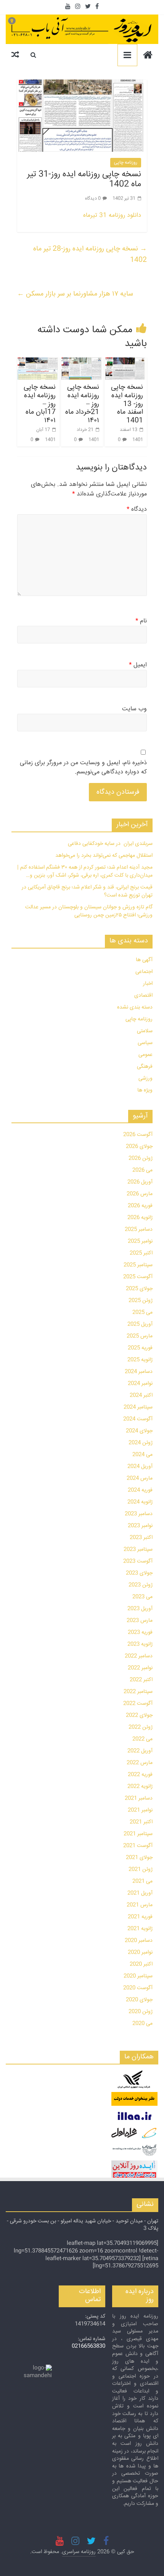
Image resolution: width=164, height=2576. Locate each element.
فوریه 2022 (140, 1775)
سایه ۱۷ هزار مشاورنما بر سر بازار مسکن (75, 294)
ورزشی (146, 1078)
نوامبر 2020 (140, 1952)
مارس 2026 (140, 1194)
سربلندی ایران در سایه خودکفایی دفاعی (110, 844)
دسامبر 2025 (139, 1230)
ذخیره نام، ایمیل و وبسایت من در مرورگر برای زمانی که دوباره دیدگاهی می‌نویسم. (83, 768)
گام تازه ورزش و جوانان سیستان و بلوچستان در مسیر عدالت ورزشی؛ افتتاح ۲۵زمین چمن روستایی (89, 911)
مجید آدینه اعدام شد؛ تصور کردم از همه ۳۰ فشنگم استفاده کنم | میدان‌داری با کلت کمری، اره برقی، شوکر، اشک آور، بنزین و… (85, 871)
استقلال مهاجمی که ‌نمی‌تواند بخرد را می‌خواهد (104, 856)
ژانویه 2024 (140, 1502)
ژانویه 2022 (140, 1787)
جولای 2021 (139, 1858)
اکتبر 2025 (141, 1253)
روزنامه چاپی (126, 163)
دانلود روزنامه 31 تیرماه (112, 215)
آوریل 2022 (140, 1751)
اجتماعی (144, 972)
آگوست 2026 (138, 1135)
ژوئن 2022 (141, 1727)
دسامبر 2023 (139, 1514)
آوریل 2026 (140, 1182)
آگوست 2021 (138, 1846)
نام (141, 621)
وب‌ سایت (134, 709)
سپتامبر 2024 (138, 1407)
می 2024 (142, 1455)
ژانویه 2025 (140, 1360)
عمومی (146, 1055)
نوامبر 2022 (140, 1668)
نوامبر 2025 (140, 1241)
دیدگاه (137, 510)
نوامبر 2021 (140, 1810)
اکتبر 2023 (141, 1538)
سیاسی (145, 1043)
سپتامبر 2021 (138, 1834)
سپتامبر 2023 (138, 1549)
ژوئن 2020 (141, 2012)
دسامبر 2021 (139, 1798)
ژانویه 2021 (140, 1929)
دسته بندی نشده (135, 1007)
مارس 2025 (140, 1336)
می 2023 (142, 1597)
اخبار (148, 984)
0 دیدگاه (93, 199)
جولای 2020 (139, 2000)
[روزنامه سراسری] (148, 56)
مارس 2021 (140, 1905)
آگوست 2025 (138, 1277)
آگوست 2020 (138, 1988)
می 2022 (142, 1739)
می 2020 (142, 2024)
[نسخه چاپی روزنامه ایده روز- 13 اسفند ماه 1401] (126, 369)
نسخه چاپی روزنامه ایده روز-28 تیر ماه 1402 (90, 254)
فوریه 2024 (140, 1490)
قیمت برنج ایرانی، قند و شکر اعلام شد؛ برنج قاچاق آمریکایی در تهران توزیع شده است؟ (87, 891)
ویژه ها (145, 1090)
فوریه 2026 (140, 1206)
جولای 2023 (139, 1573)
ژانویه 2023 (140, 1644)
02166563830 (88, 2346)
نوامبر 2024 (140, 1384)
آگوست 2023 (138, 1561)
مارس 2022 (140, 1763)
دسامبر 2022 (139, 1656)
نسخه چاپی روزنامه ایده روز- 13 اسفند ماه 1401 (127, 404)
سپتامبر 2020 (138, 1976)
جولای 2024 (139, 1431)
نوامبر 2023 (140, 1526)
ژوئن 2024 (141, 1443)
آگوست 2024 (138, 1419)
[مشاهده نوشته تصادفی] (15, 55)
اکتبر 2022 (141, 1680)
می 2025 (142, 1312)
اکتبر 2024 (141, 1395)
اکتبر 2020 (141, 1964)
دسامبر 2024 (139, 1372)
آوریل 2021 (140, 1893)
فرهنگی (145, 1067)
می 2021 (142, 1881)
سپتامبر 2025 (138, 1265)
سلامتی (145, 1031)
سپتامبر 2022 (138, 1692)
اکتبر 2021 (141, 1822)
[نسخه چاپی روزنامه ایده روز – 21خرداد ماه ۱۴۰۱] (82, 369)
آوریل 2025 (140, 1324)
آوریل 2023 (140, 1609)
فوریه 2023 (140, 1632)
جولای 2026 (139, 1147)
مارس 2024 (140, 1478)
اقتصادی (143, 996)
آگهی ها (144, 960)
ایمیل (138, 665)
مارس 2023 (140, 1621)
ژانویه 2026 (140, 1218)
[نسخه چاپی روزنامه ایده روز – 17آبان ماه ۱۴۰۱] (38, 369)
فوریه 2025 (140, 1348)
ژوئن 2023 (141, 1585)
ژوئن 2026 (141, 1158)
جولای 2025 (139, 1289)
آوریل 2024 (140, 1467)
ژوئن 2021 (141, 1869)
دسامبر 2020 (139, 1941)
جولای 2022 (139, 1715)
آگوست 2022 (138, 1704)
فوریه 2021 (140, 1917)
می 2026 (142, 1170)
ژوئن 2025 (141, 1301)
